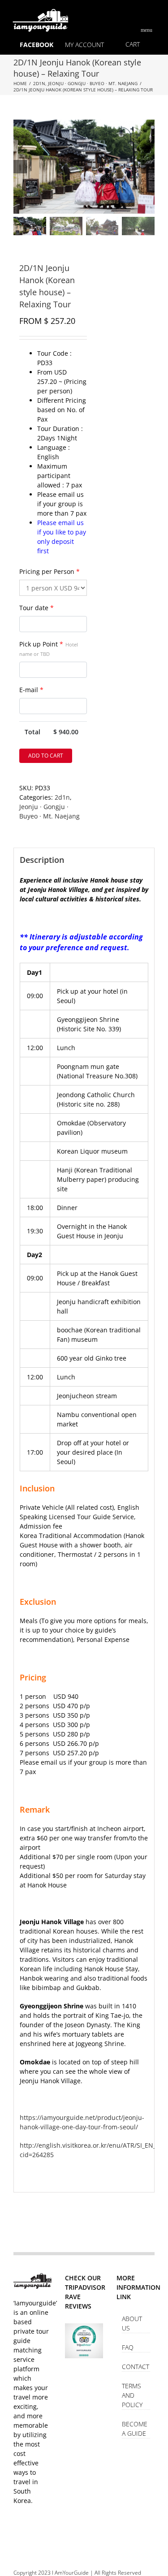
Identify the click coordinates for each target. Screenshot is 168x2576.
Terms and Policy (132, 2395)
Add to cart (46, 756)
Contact (136, 2367)
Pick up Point (49, 648)
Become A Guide (135, 2429)
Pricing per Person (50, 571)
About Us (132, 2323)
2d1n (62, 797)
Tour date (37, 608)
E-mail (31, 690)
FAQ (128, 2347)
